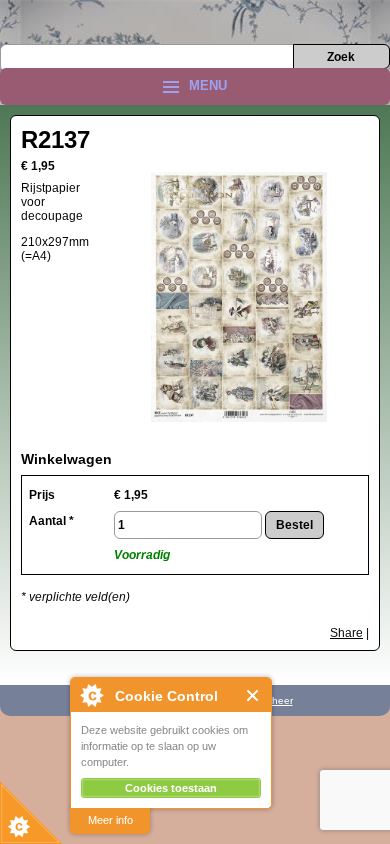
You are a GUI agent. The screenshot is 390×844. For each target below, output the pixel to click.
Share (346, 633)
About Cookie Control (91, 695)
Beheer (276, 700)
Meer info (110, 820)
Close (253, 695)
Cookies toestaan (171, 788)
